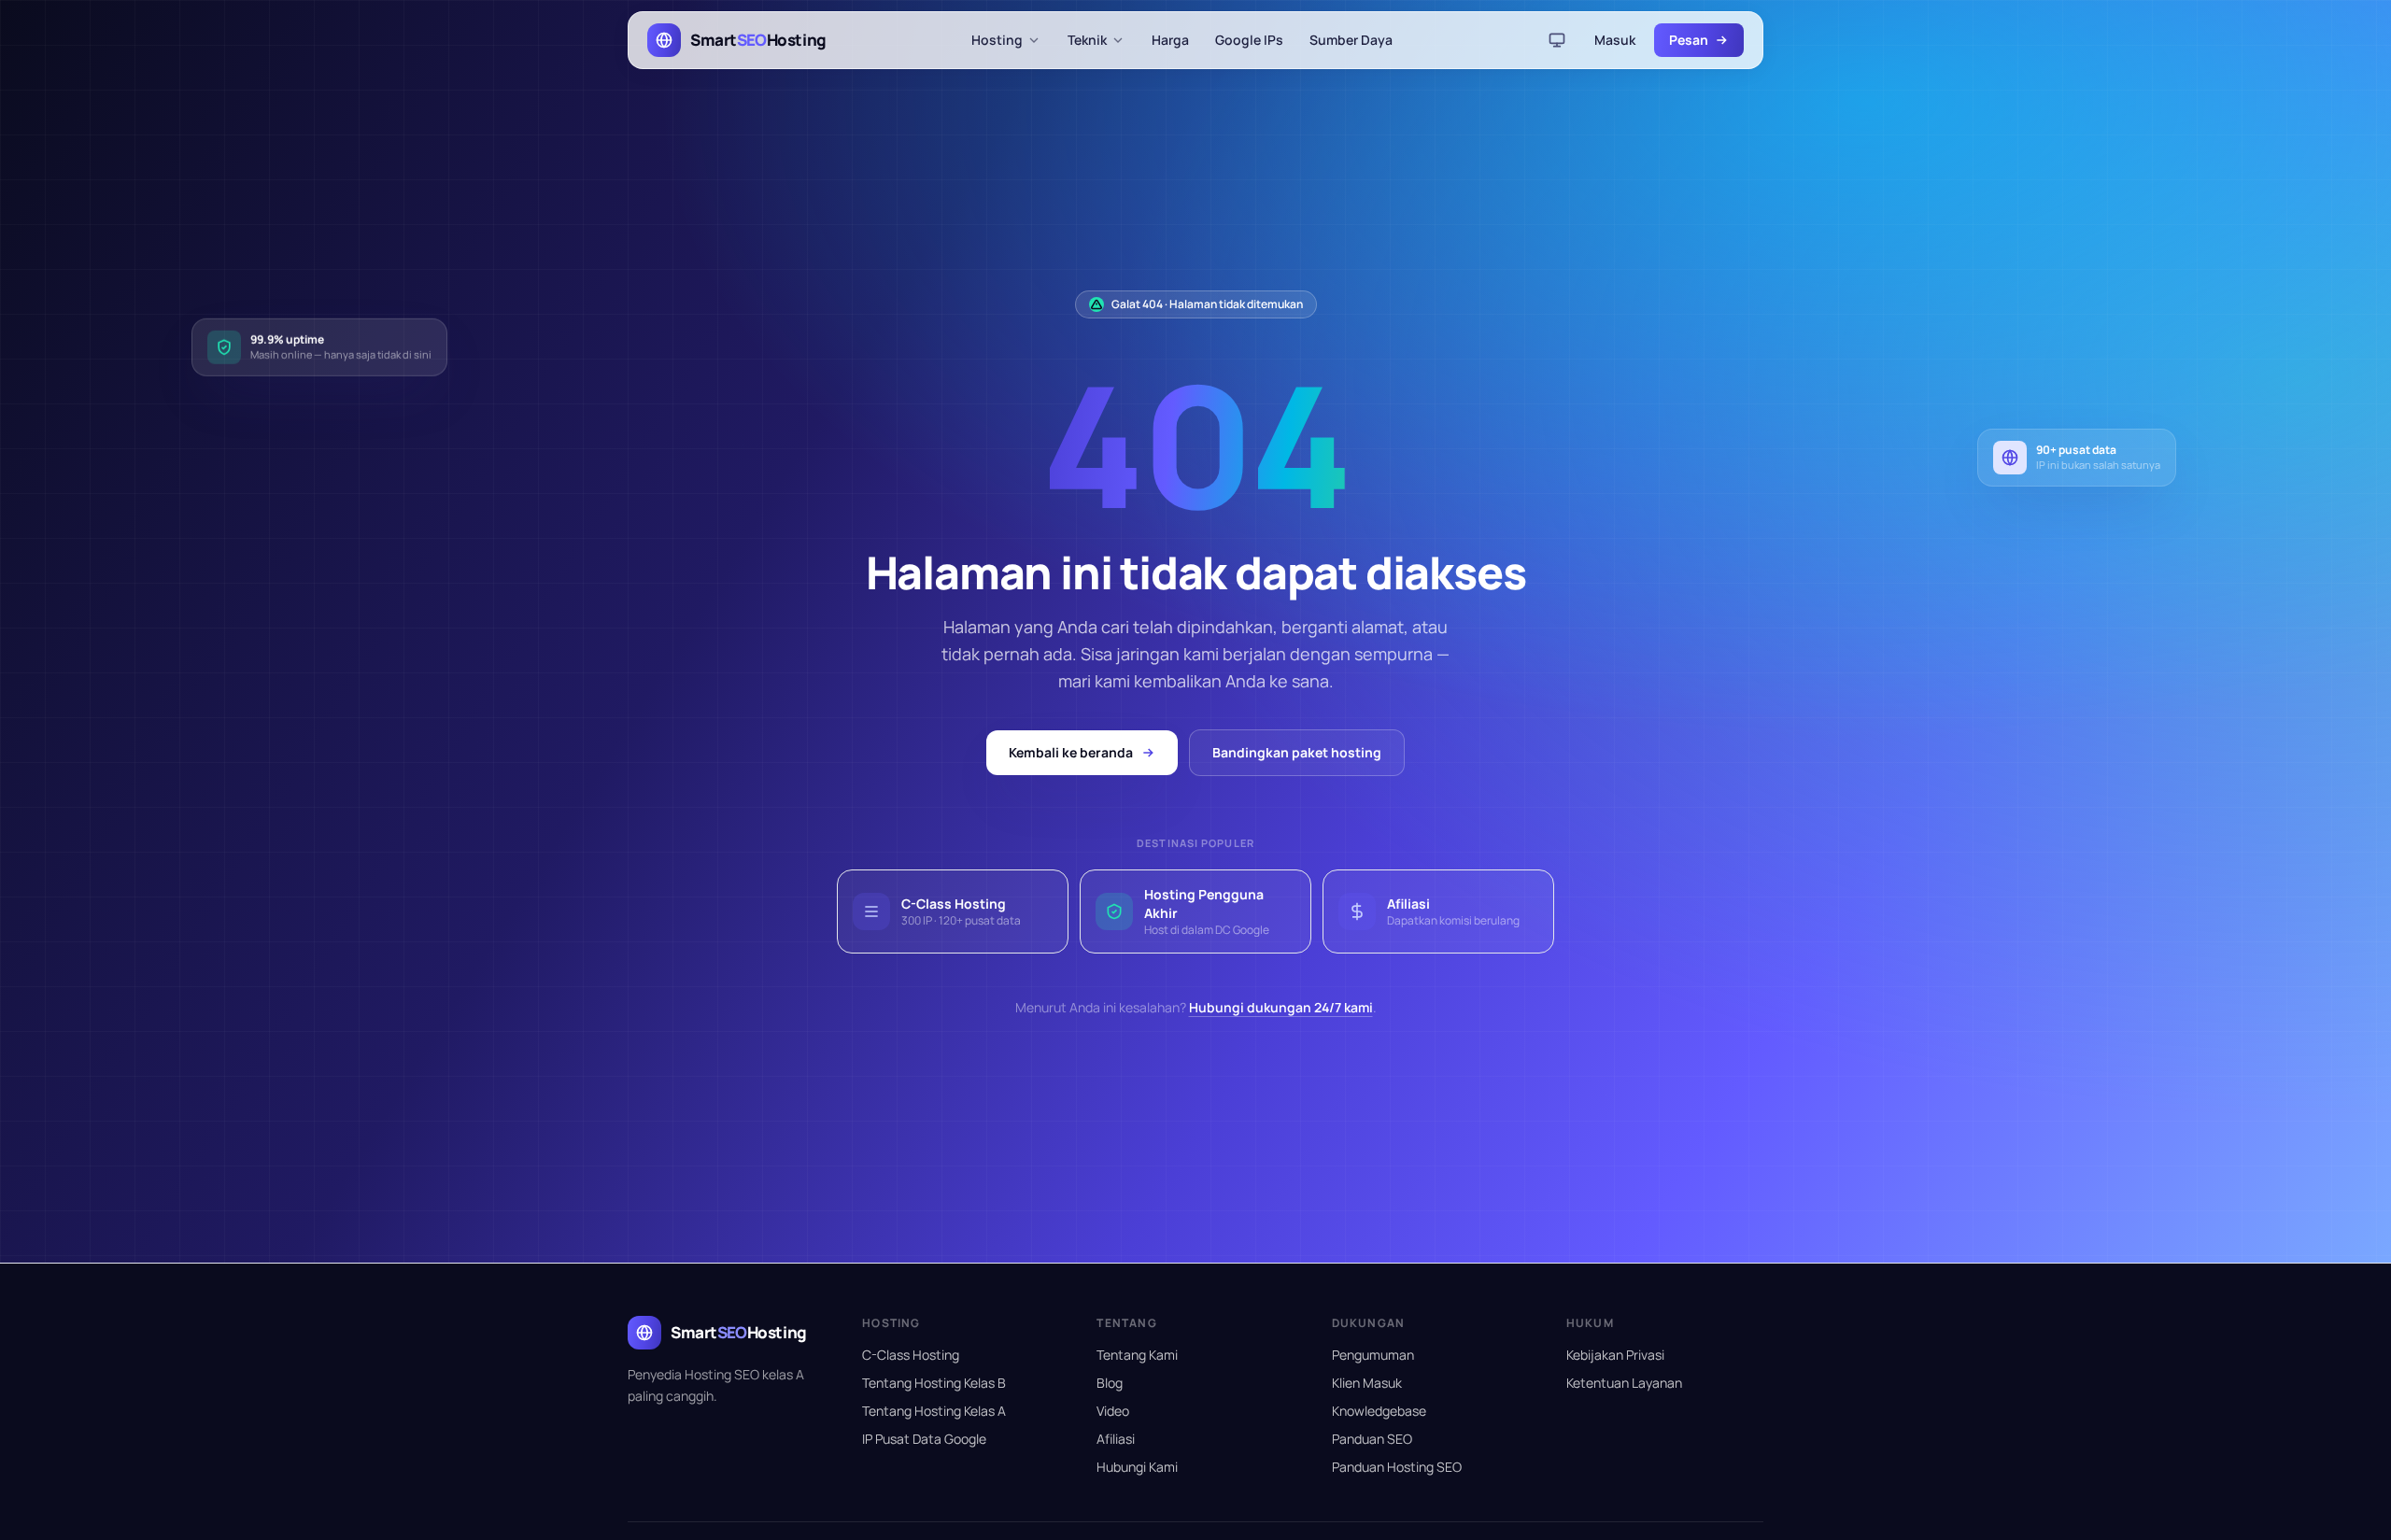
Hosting (997, 40)
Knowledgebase (1379, 1411)
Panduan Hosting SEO (1397, 1467)
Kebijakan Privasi (1615, 1355)
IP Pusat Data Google (924, 1439)
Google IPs (1249, 40)
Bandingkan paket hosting (1297, 752)
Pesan (1689, 40)
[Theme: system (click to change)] (1557, 40)
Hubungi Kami (1137, 1467)
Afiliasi (1116, 1439)
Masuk (1615, 40)
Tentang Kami (1137, 1355)
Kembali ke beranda (1071, 752)
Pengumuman (1373, 1355)
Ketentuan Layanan (1624, 1383)
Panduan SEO (1372, 1439)
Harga (1170, 40)
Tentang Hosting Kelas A (934, 1411)
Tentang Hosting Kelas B (934, 1383)
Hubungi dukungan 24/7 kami (1281, 1007)
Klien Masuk (1367, 1383)
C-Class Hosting (911, 1355)
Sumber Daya (1351, 40)
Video (1113, 1411)
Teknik (1087, 40)
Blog (1110, 1383)
